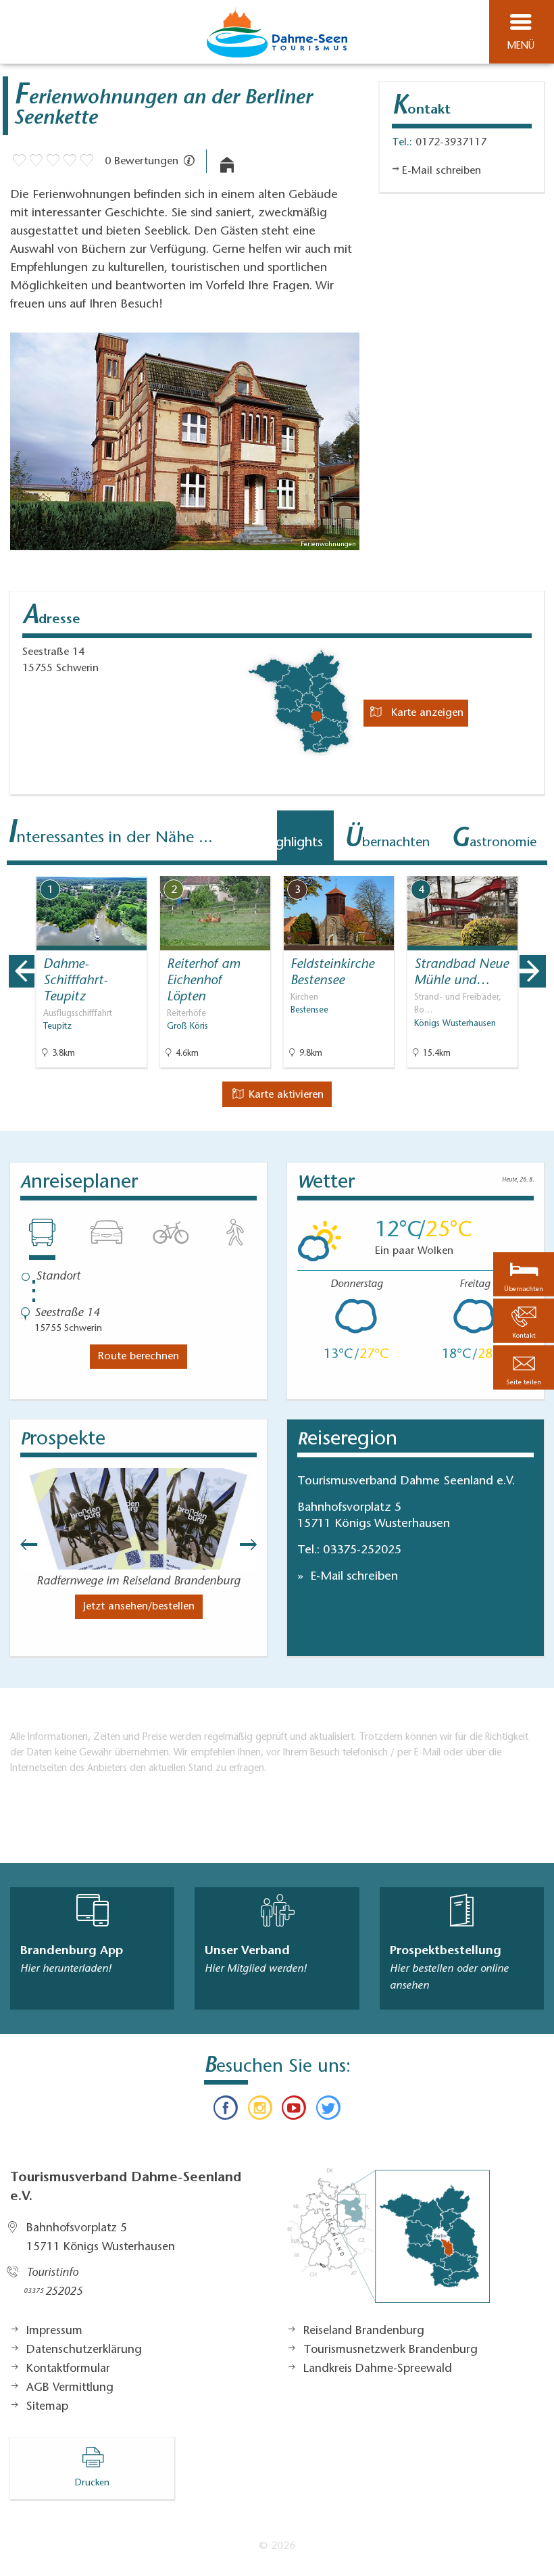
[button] (524, 1367)
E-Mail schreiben (352, 1577)
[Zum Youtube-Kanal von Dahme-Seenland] (294, 2111)
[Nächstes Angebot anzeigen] (532, 971)
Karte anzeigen (426, 713)
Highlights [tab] (289, 840)
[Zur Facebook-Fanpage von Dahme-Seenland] (226, 2111)
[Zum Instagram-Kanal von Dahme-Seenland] (260, 2111)
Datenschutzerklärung (84, 2350)
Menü (521, 46)
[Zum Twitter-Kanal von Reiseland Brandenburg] (328, 2111)
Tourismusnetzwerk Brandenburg (391, 2350)
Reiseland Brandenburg (364, 2331)
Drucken (92, 2483)
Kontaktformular (68, 2369)
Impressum (54, 2331)
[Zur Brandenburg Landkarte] (388, 2243)
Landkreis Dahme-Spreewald (378, 2369)
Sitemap (47, 2407)
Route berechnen (138, 1357)
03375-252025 (362, 1551)
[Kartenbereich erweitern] (534, 868)
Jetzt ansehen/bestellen (139, 1607)
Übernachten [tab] (387, 840)
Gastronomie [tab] (494, 840)
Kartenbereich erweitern (468, 867)
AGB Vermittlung (70, 2388)
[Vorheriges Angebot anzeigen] (22, 971)
